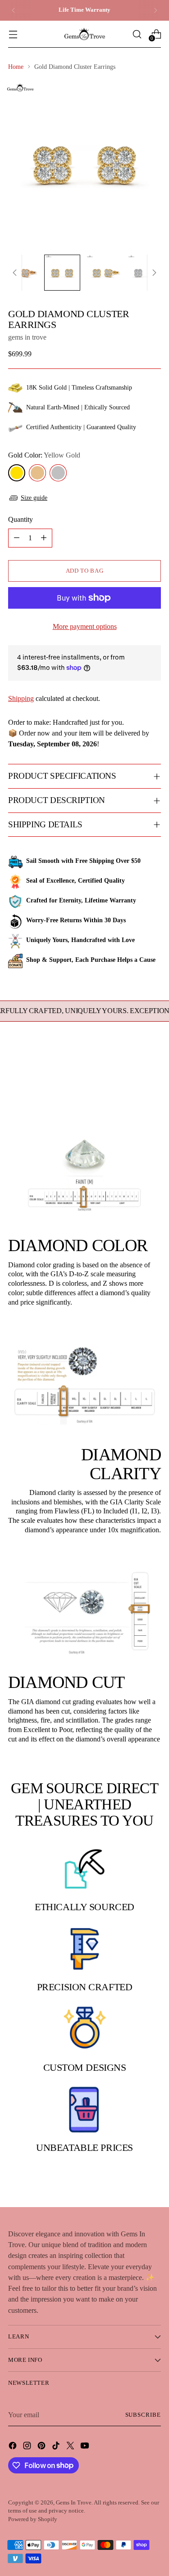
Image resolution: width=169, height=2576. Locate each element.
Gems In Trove (74, 2503)
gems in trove (27, 337)
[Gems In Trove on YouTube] (86, 2447)
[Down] (154, 273)
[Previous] (14, 10)
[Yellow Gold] (17, 473)
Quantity (21, 519)
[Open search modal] (137, 34)
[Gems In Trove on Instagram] (28, 2447)
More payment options (85, 626)
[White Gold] (58, 473)
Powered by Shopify (33, 2519)
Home (16, 67)
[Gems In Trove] (85, 34)
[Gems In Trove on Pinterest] (42, 2447)
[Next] (155, 10)
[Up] (15, 273)
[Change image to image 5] (145, 273)
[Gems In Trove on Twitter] (71, 2447)
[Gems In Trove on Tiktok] (57, 2447)
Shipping (21, 698)
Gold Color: (44, 455)
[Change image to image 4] (104, 273)
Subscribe (143, 2415)
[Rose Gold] (37, 473)
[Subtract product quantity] (17, 538)
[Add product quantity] (44, 538)
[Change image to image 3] (62, 273)
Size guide (34, 498)
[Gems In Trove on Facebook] (14, 2447)
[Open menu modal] (13, 34)
